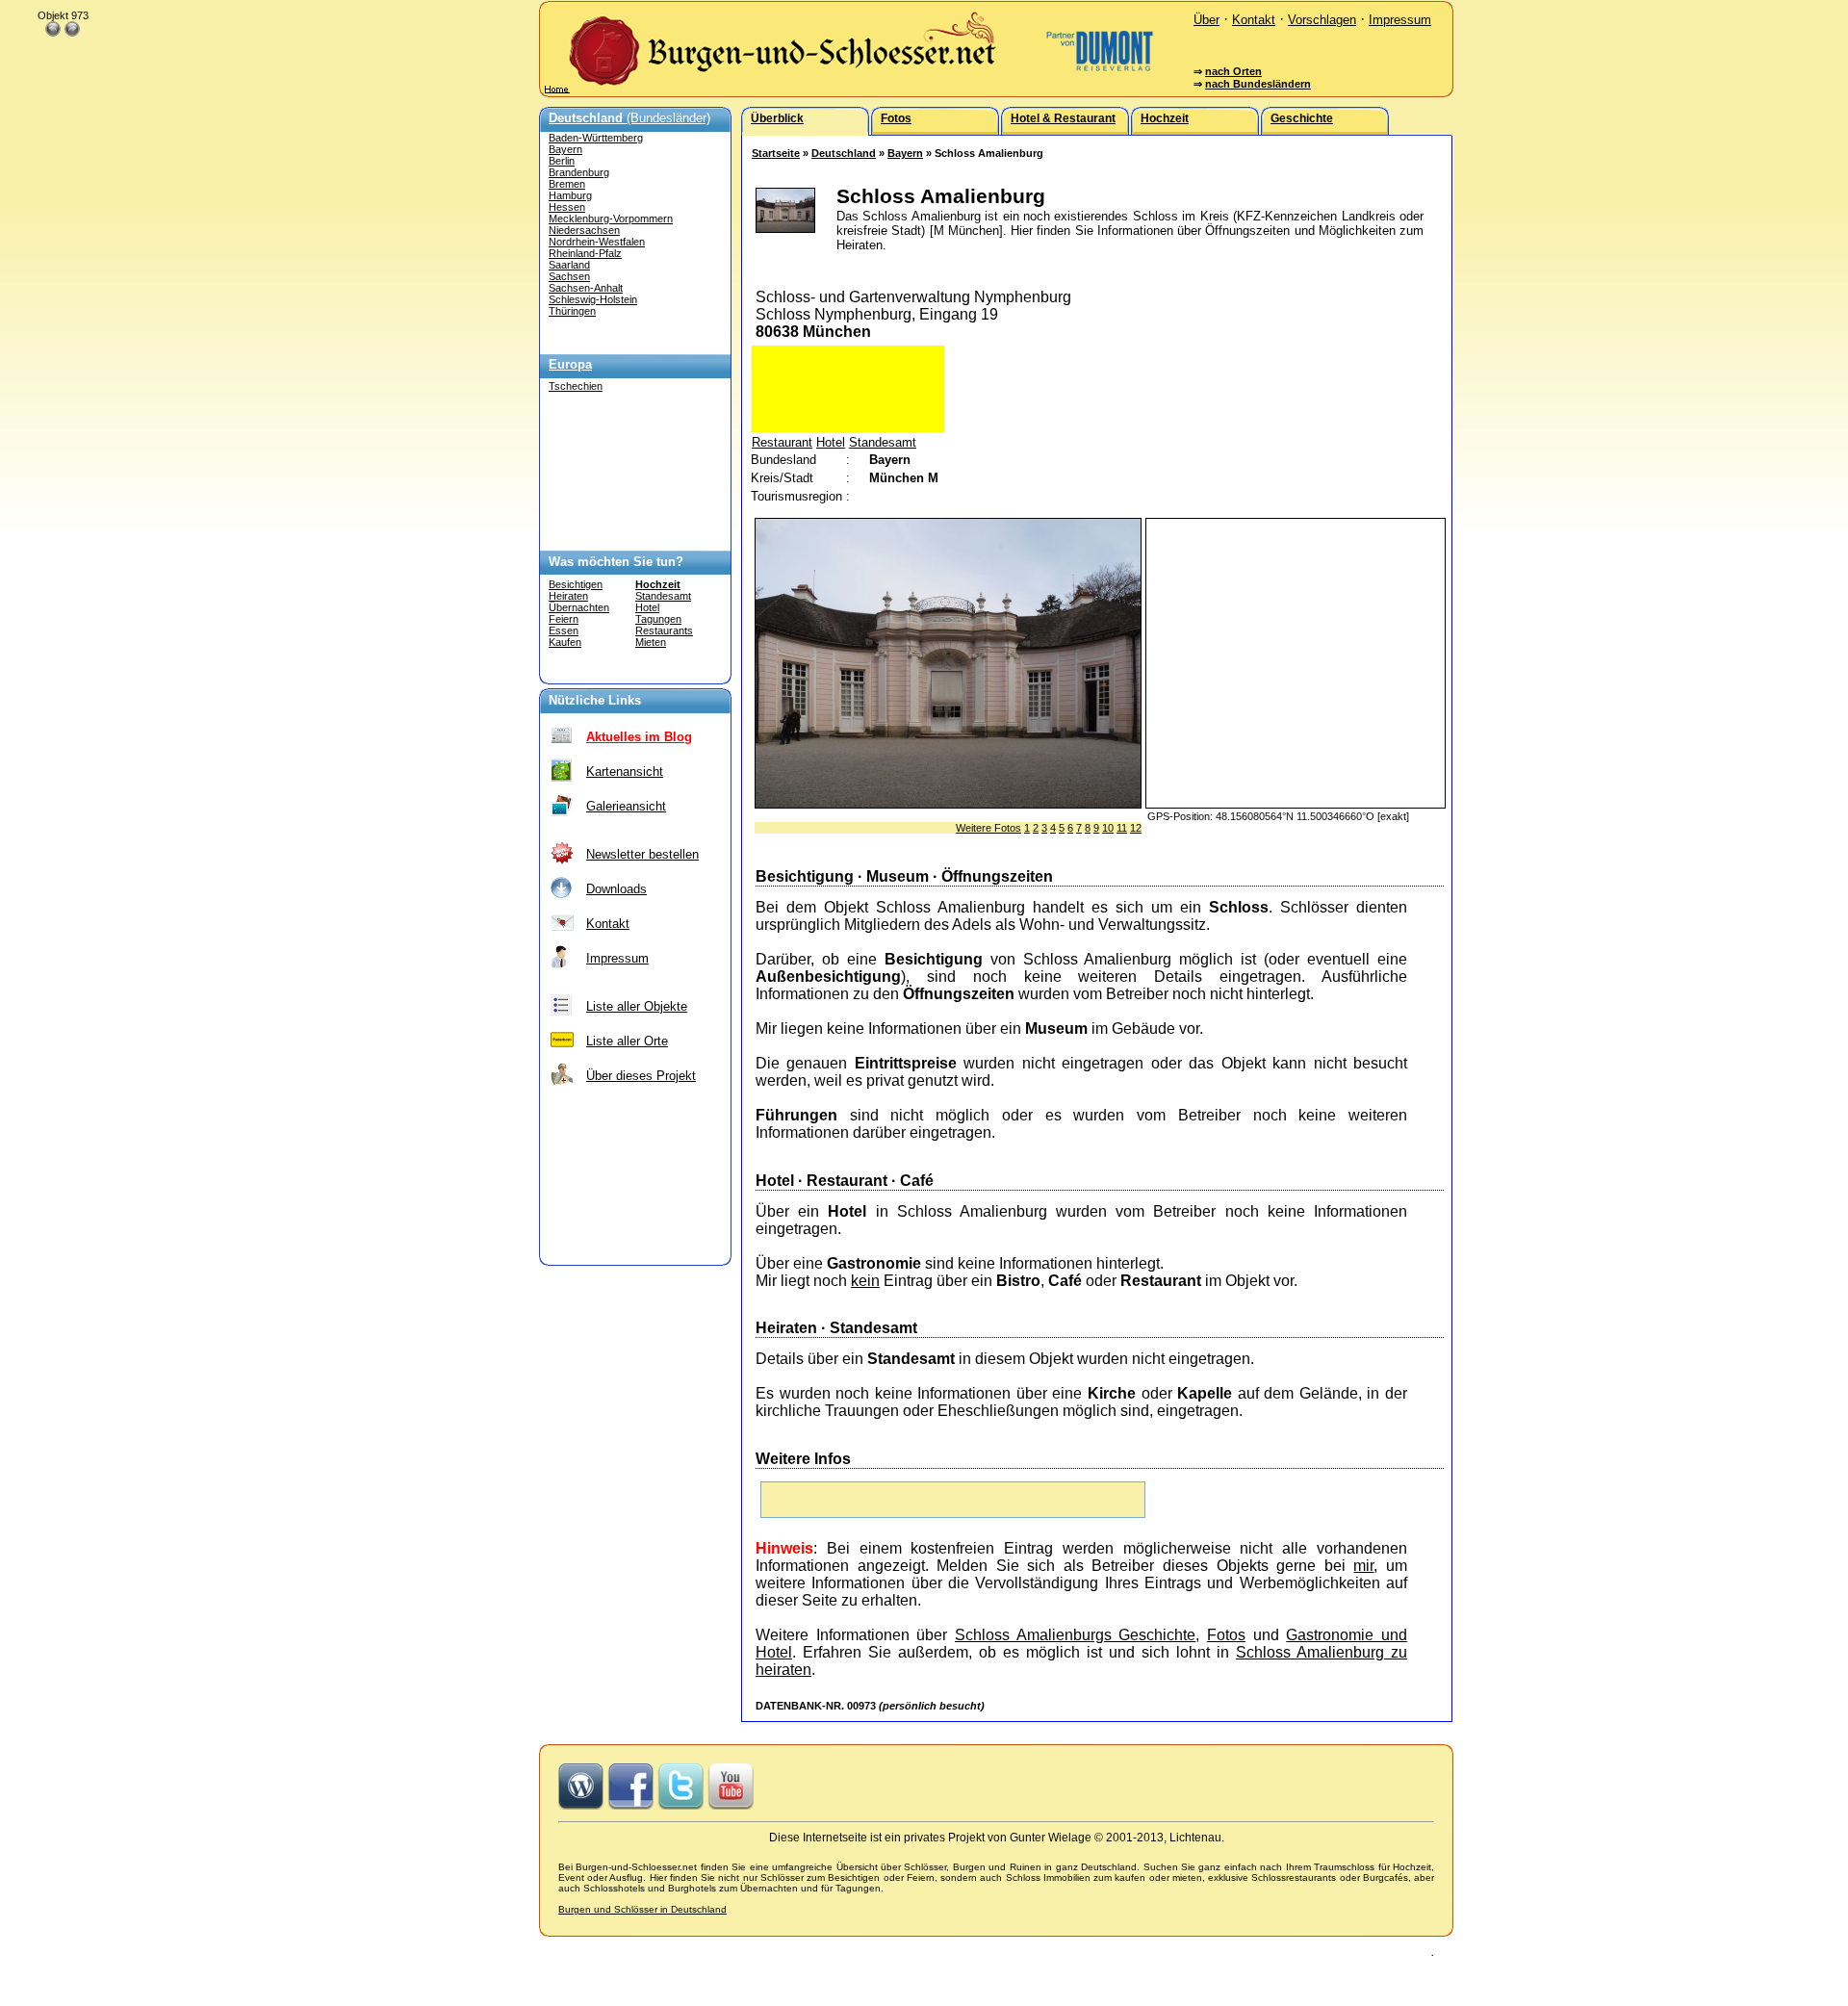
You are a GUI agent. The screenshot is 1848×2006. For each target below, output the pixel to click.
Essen (564, 630)
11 (1122, 828)
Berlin (562, 161)
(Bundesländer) (629, 118)
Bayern (565, 149)
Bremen (567, 184)
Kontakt (1254, 20)
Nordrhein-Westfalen (597, 242)
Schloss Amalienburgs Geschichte (1075, 1635)
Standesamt (663, 596)
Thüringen (572, 311)
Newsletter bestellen (642, 854)
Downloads (616, 889)
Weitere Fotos (988, 828)
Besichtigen (576, 584)
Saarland (569, 265)
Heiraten (568, 596)
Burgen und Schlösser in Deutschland (642, 1909)
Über (1206, 20)
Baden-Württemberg (596, 138)
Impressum (1400, 20)
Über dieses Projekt (641, 1076)
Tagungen (658, 619)
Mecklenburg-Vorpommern (611, 219)
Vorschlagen (1322, 20)
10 (1108, 828)
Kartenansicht (625, 772)
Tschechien (576, 386)
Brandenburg (579, 172)
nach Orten (1233, 71)
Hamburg (570, 195)
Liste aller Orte (627, 1041)
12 (1136, 828)
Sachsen (569, 276)
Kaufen (565, 642)
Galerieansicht (626, 806)
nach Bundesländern (1258, 84)
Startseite (776, 153)
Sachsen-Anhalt (586, 288)
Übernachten (579, 607)
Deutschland (844, 153)
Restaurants (664, 630)
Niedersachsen (584, 230)
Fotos (1226, 1635)
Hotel (647, 607)
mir (1363, 1566)
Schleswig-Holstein (593, 299)
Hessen (567, 207)
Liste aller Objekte (637, 1006)
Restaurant (782, 442)
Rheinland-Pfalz (585, 253)
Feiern (564, 619)
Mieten (651, 642)
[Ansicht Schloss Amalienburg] (948, 803)
